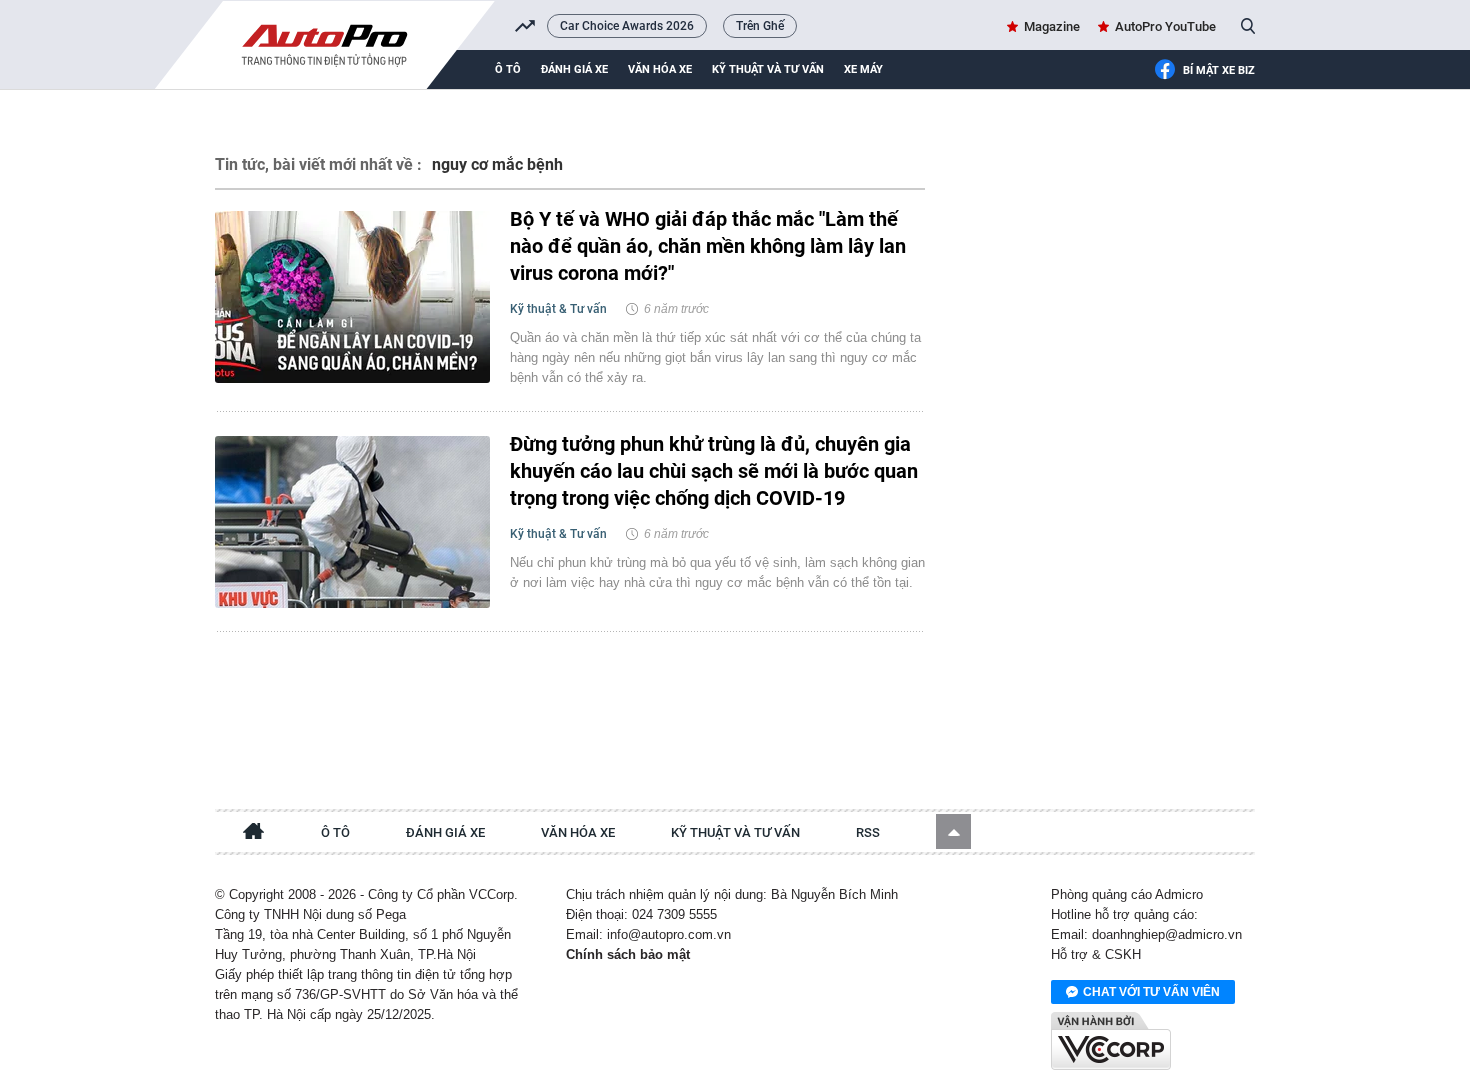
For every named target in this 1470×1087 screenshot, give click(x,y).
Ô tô (508, 69)
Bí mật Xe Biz (1219, 70)
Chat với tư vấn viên (1151, 992)
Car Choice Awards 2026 (627, 26)
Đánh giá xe (574, 69)
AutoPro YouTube (1165, 26)
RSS (868, 832)
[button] (953, 831)
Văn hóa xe (660, 69)
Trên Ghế (760, 26)
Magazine (1052, 26)
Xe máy (863, 69)
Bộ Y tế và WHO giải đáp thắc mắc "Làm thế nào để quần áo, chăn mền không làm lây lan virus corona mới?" (708, 246)
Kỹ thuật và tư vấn (768, 69)
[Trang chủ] (254, 834)
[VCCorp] (1111, 1041)
